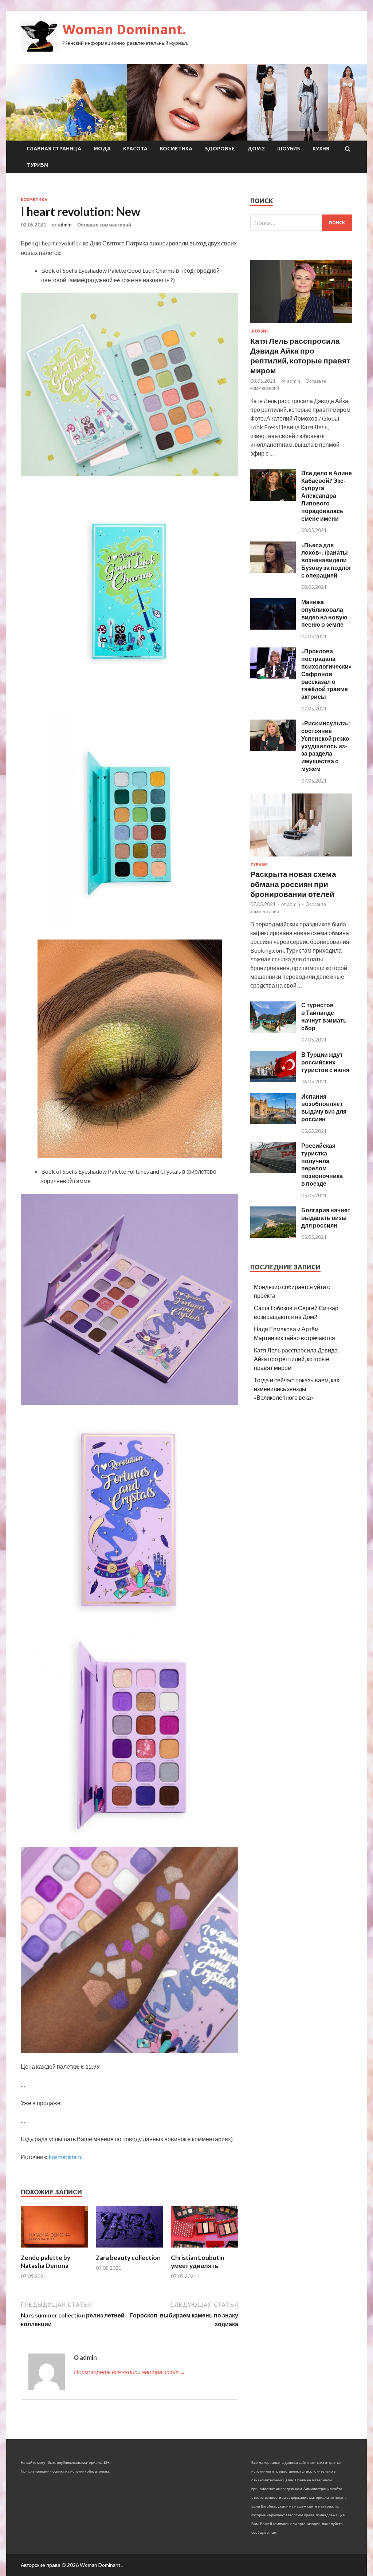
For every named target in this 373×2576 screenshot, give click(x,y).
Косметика (176, 149)
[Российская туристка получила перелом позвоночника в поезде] (273, 1171)
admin (65, 225)
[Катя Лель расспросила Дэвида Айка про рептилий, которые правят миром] (301, 324)
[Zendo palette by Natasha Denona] (54, 2249)
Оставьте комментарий (104, 225)
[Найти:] (301, 223)
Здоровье (220, 149)
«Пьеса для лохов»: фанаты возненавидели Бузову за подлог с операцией (326, 560)
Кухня (321, 149)
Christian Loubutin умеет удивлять (198, 2262)
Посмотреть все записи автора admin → (130, 2372)
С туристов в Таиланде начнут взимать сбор (324, 1016)
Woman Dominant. (124, 29)
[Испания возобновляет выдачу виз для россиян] (273, 1122)
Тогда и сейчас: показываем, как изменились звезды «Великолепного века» (297, 1389)
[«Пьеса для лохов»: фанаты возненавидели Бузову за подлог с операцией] (273, 570)
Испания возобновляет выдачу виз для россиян (324, 1108)
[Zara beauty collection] (129, 2249)
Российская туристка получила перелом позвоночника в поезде (322, 1164)
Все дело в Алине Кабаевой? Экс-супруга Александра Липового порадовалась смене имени (327, 496)
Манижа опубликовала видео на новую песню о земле (324, 613)
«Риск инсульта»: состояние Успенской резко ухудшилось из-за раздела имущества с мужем (326, 746)
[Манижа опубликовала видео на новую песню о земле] (273, 627)
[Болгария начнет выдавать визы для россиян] (273, 1235)
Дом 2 (256, 149)
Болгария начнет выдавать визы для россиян (326, 1218)
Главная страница (54, 149)
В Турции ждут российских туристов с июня (325, 1062)
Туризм (38, 165)
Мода (102, 149)
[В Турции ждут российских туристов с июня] (273, 1080)
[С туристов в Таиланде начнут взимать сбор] (273, 1031)
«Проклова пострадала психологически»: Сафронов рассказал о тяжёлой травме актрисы (327, 674)
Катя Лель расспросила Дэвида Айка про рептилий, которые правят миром (296, 1359)
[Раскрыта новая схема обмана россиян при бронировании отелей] (301, 858)
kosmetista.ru (66, 2157)
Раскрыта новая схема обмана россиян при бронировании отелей (293, 884)
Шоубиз (289, 149)
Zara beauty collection (128, 2258)
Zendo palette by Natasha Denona (46, 2262)
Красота (135, 149)
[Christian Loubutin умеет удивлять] (205, 2249)
